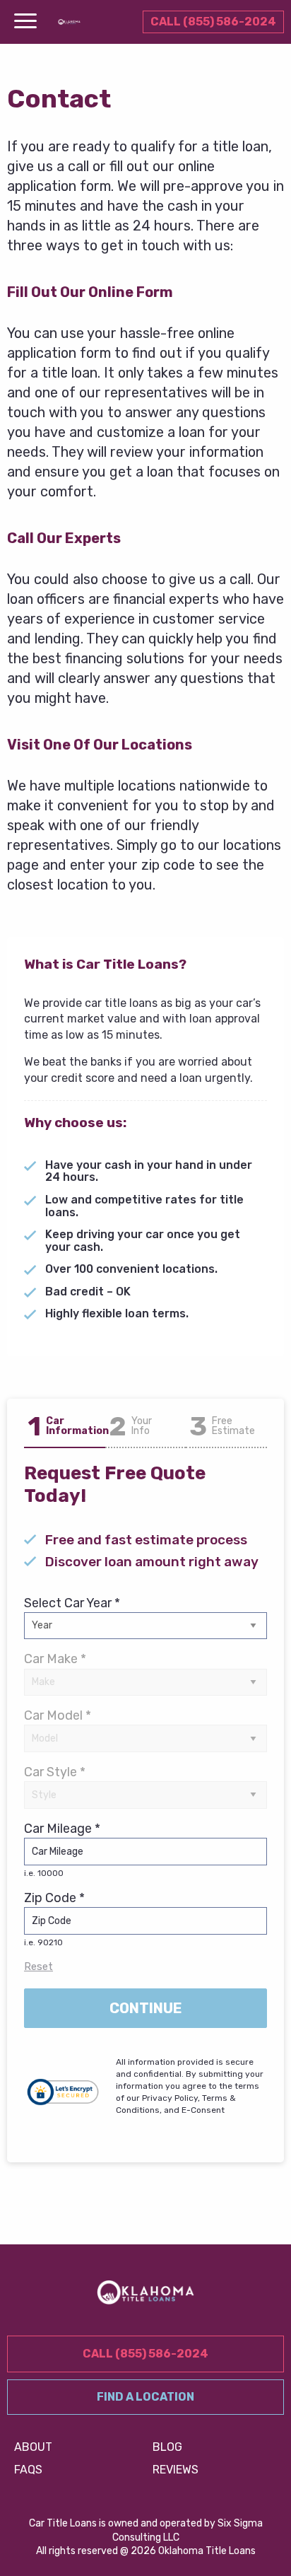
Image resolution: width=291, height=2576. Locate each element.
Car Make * (55, 1659)
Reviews (176, 2470)
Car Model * (58, 1715)
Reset (38, 1966)
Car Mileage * (62, 1849)
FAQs (28, 2470)
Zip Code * (54, 1919)
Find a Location (145, 2397)
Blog (167, 2447)
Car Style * (55, 1772)
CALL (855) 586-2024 (213, 22)
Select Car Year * (72, 1603)
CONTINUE (146, 2008)
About (33, 2447)
